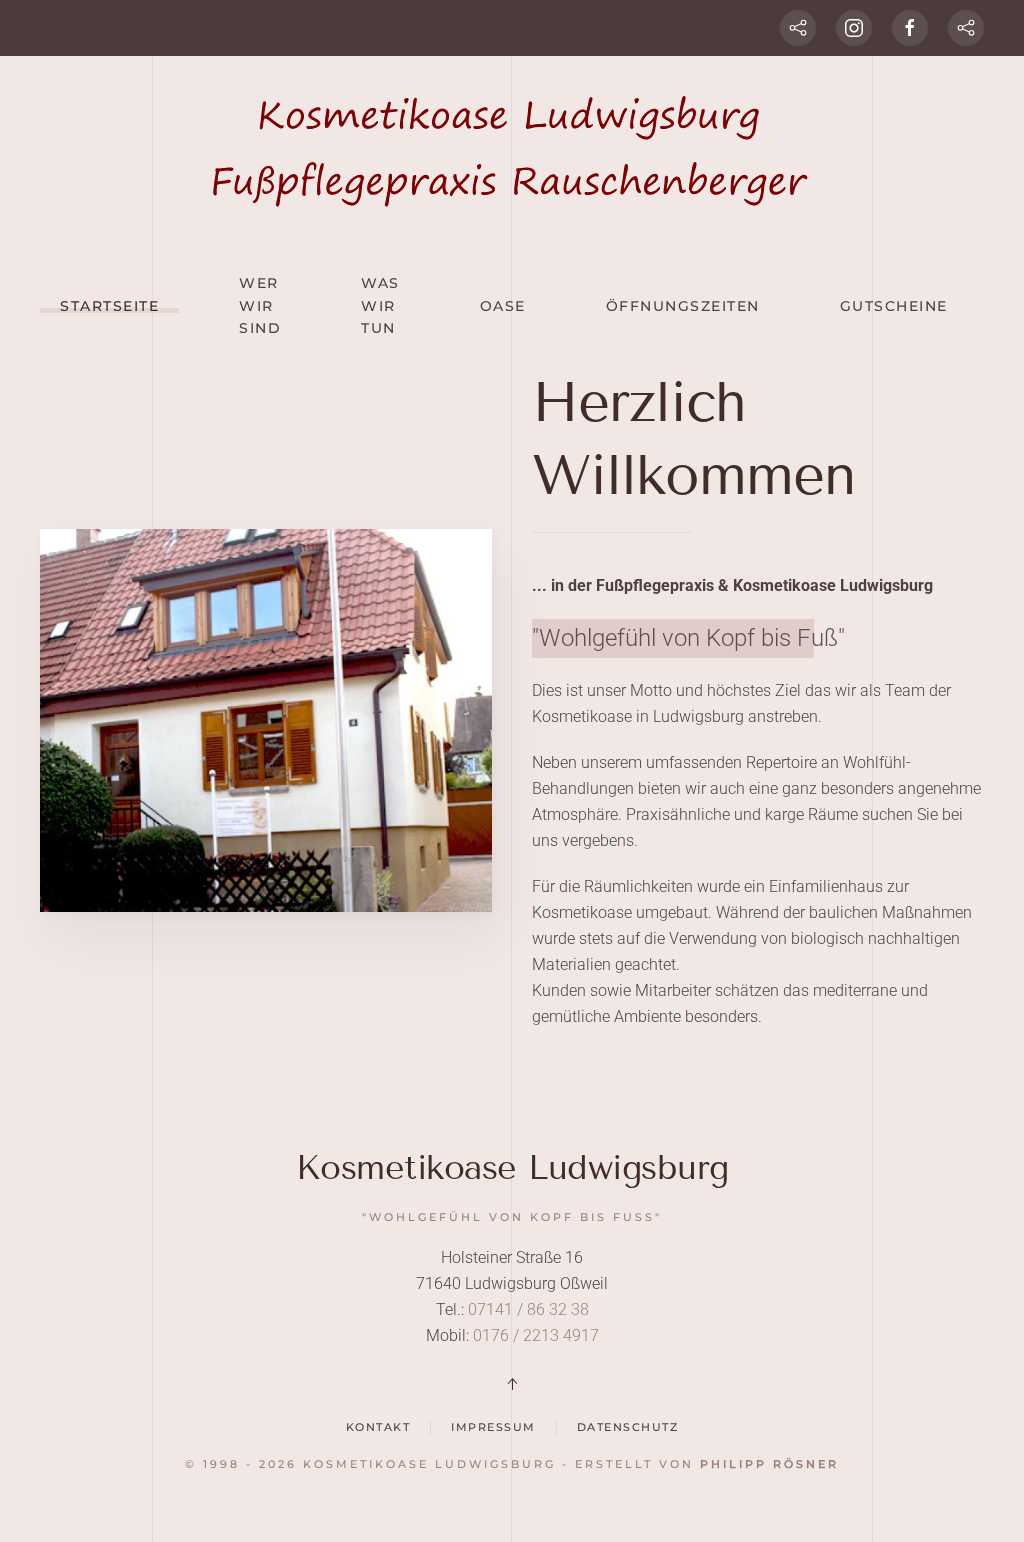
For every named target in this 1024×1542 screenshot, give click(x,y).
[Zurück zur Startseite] (512, 151)
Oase (503, 306)
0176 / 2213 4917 (534, 1335)
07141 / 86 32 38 (528, 1309)
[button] (512, 1384)
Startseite (109, 306)
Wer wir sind (260, 306)
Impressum (493, 1427)
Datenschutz (628, 1427)
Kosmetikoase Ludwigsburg (512, 1167)
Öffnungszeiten (683, 306)
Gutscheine (894, 306)
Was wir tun (380, 306)
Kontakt (378, 1427)
